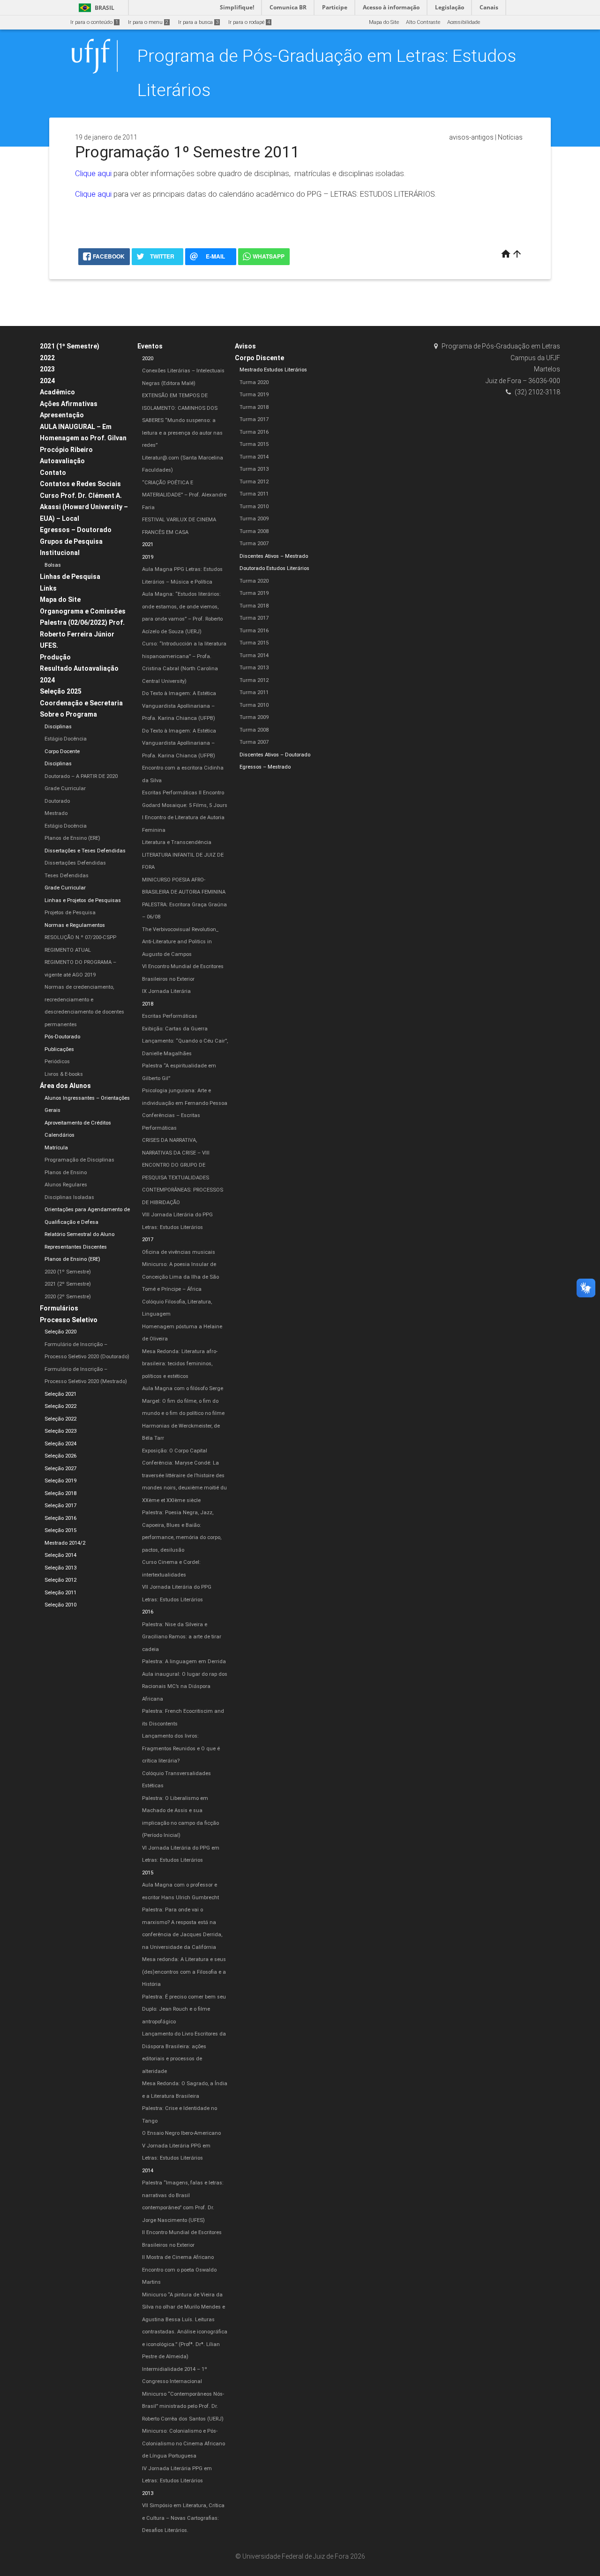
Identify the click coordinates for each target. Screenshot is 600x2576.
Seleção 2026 (60, 1456)
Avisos (245, 346)
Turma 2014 (254, 457)
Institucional (60, 553)
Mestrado (56, 813)
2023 (47, 369)
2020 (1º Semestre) (68, 1272)
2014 (148, 2171)
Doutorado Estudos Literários (274, 568)
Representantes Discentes (76, 1247)
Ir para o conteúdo (94, 22)
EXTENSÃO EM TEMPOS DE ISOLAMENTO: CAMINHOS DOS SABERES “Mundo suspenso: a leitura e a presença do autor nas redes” (182, 420)
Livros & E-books (64, 1074)
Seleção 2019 (60, 1481)
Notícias (510, 137)
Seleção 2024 (60, 1444)
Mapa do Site (384, 22)
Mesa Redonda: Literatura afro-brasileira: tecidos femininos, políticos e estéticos (180, 1364)
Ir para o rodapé (249, 22)
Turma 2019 (254, 395)
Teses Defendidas (67, 876)
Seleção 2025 (61, 691)
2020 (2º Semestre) (68, 1297)
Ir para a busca (198, 22)
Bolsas (53, 565)
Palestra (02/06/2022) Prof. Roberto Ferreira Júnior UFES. (82, 634)
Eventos (150, 346)
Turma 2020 (254, 382)
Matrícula (56, 1148)
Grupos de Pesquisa (71, 541)
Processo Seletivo (69, 1320)
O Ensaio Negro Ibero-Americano (181, 2133)
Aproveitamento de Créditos (78, 1123)
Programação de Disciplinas (79, 1160)
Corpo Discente (259, 358)
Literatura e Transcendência (177, 842)
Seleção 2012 (60, 1580)
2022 (47, 358)
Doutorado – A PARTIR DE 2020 (81, 776)
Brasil (95, 8)
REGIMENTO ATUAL (68, 950)
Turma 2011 (254, 494)
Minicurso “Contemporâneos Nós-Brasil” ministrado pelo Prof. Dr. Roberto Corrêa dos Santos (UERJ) (183, 2406)
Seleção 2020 (60, 1332)
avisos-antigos (471, 137)
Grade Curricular (65, 788)
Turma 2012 (254, 482)
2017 (148, 1240)
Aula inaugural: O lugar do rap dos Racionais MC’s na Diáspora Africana (185, 1687)
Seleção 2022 (60, 1406)
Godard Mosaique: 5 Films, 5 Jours (185, 805)
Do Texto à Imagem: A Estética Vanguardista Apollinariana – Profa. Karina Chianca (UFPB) (179, 706)
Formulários (59, 1308)
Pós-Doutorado (62, 1037)
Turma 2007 (254, 544)
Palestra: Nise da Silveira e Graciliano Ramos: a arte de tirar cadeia (182, 1637)
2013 (148, 2493)
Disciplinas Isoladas (69, 1197)
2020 (148, 359)
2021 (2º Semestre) (68, 1284)
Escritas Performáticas (170, 1016)
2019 (148, 557)
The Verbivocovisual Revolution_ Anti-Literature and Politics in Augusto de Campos (180, 942)
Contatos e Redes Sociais (80, 484)
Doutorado (57, 801)
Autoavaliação (62, 461)
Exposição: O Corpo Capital (175, 1451)
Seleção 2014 (60, 1555)
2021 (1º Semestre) (70, 346)
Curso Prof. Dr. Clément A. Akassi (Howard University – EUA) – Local (84, 507)
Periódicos (57, 1062)
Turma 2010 (254, 507)
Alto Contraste (423, 22)
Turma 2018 (254, 407)
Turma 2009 (254, 519)
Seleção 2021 (60, 1394)
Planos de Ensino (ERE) (72, 838)
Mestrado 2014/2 (65, 1543)
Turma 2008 (254, 531)
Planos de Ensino (66, 1173)
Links (48, 588)
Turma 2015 (254, 444)
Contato (53, 473)
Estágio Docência (66, 739)
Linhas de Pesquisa (70, 577)
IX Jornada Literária (166, 991)
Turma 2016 (254, 432)
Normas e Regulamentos (75, 925)
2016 (148, 1612)
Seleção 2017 (60, 1506)
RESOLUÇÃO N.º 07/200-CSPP (80, 937)
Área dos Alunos (65, 1086)
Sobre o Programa (68, 714)
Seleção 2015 (60, 1530)
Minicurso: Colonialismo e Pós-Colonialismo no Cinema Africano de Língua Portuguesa (184, 2443)
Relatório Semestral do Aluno (79, 1234)
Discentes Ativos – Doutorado (275, 755)
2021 (148, 544)
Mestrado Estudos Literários (273, 370)
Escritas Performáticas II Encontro (183, 793)
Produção (55, 657)
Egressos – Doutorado (76, 530)
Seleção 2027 (60, 1469)
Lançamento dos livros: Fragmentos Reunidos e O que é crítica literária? (181, 1748)
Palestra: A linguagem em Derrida (184, 1662)
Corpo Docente (62, 751)
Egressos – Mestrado (265, 767)
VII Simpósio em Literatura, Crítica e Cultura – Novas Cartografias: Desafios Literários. (183, 2518)
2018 (148, 1004)
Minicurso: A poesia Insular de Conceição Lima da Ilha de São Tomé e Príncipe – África (180, 1277)
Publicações (59, 1049)
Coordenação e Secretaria (81, 703)
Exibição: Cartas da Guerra (175, 1029)
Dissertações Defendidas (75, 863)
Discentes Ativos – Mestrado (274, 556)
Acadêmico (57, 392)
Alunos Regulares (66, 1185)
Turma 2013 (254, 469)
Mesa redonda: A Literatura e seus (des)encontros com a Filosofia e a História (184, 1972)
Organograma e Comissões (83, 611)
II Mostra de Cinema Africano (178, 2257)
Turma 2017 (254, 419)
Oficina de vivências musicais (179, 1252)
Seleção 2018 (60, 1493)
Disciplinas (58, 727)
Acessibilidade (464, 22)
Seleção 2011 (60, 1593)
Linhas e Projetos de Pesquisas (83, 900)
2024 (47, 381)
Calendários (60, 1135)
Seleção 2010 (60, 1605)
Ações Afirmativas (69, 404)
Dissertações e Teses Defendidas (85, 851)
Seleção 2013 (60, 1568)
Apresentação (62, 415)
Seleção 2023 (60, 1431)
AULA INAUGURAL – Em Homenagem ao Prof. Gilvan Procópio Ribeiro (83, 438)
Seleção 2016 (60, 1518)
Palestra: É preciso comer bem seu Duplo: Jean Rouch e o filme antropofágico (184, 2009)
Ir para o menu (148, 22)
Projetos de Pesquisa (70, 913)
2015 (148, 1873)
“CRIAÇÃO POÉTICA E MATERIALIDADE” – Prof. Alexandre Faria (184, 495)
